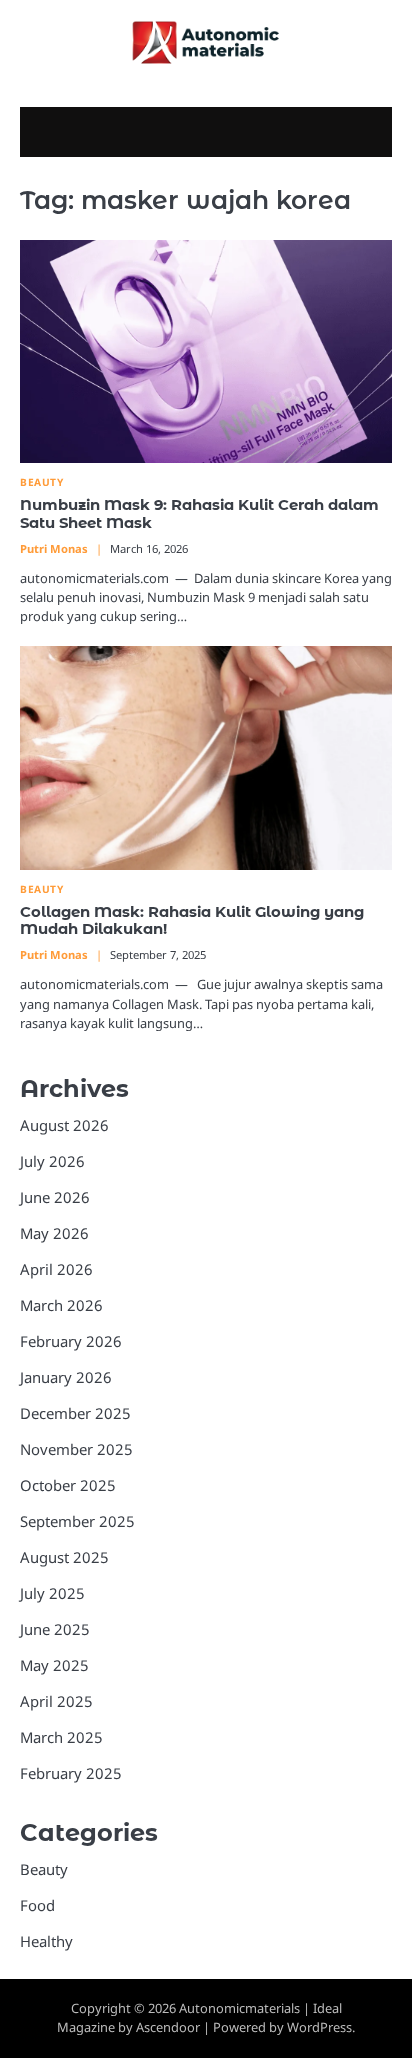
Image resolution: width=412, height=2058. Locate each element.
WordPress (319, 2027)
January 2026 (66, 1377)
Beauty (41, 482)
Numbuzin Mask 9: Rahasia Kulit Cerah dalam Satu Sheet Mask (199, 514)
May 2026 (54, 1233)
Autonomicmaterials (239, 2008)
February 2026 (71, 1341)
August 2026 (64, 1125)
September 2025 (77, 1521)
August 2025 (64, 1557)
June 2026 (55, 1197)
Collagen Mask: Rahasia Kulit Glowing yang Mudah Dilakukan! (192, 921)
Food (37, 1905)
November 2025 (76, 1449)
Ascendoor (168, 2027)
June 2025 (55, 1629)
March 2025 (61, 1737)
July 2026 (52, 1161)
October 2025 (68, 1485)
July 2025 (52, 1593)
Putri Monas (54, 548)
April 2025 (56, 1701)
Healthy (46, 1941)
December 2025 (75, 1413)
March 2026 (61, 1305)
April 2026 (56, 1269)
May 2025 (54, 1665)
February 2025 (71, 1773)
